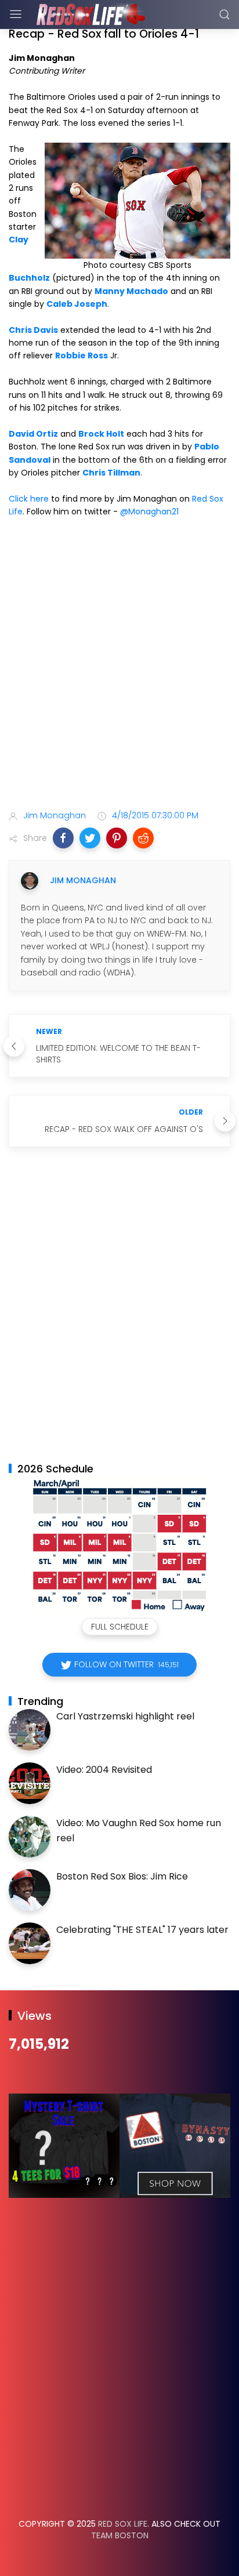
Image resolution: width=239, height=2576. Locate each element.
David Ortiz (33, 434)
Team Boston (120, 2535)
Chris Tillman (111, 473)
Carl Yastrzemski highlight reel (125, 1716)
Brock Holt (101, 434)
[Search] (224, 14)
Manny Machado (131, 291)
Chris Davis (33, 330)
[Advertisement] (119, 666)
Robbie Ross (82, 355)
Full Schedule (120, 1627)
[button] (63, 838)
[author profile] (30, 881)
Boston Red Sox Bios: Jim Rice (122, 1876)
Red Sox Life (123, 2524)
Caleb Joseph (77, 304)
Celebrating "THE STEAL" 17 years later (142, 1930)
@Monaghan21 (149, 511)
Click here (29, 499)
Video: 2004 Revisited (104, 1770)
